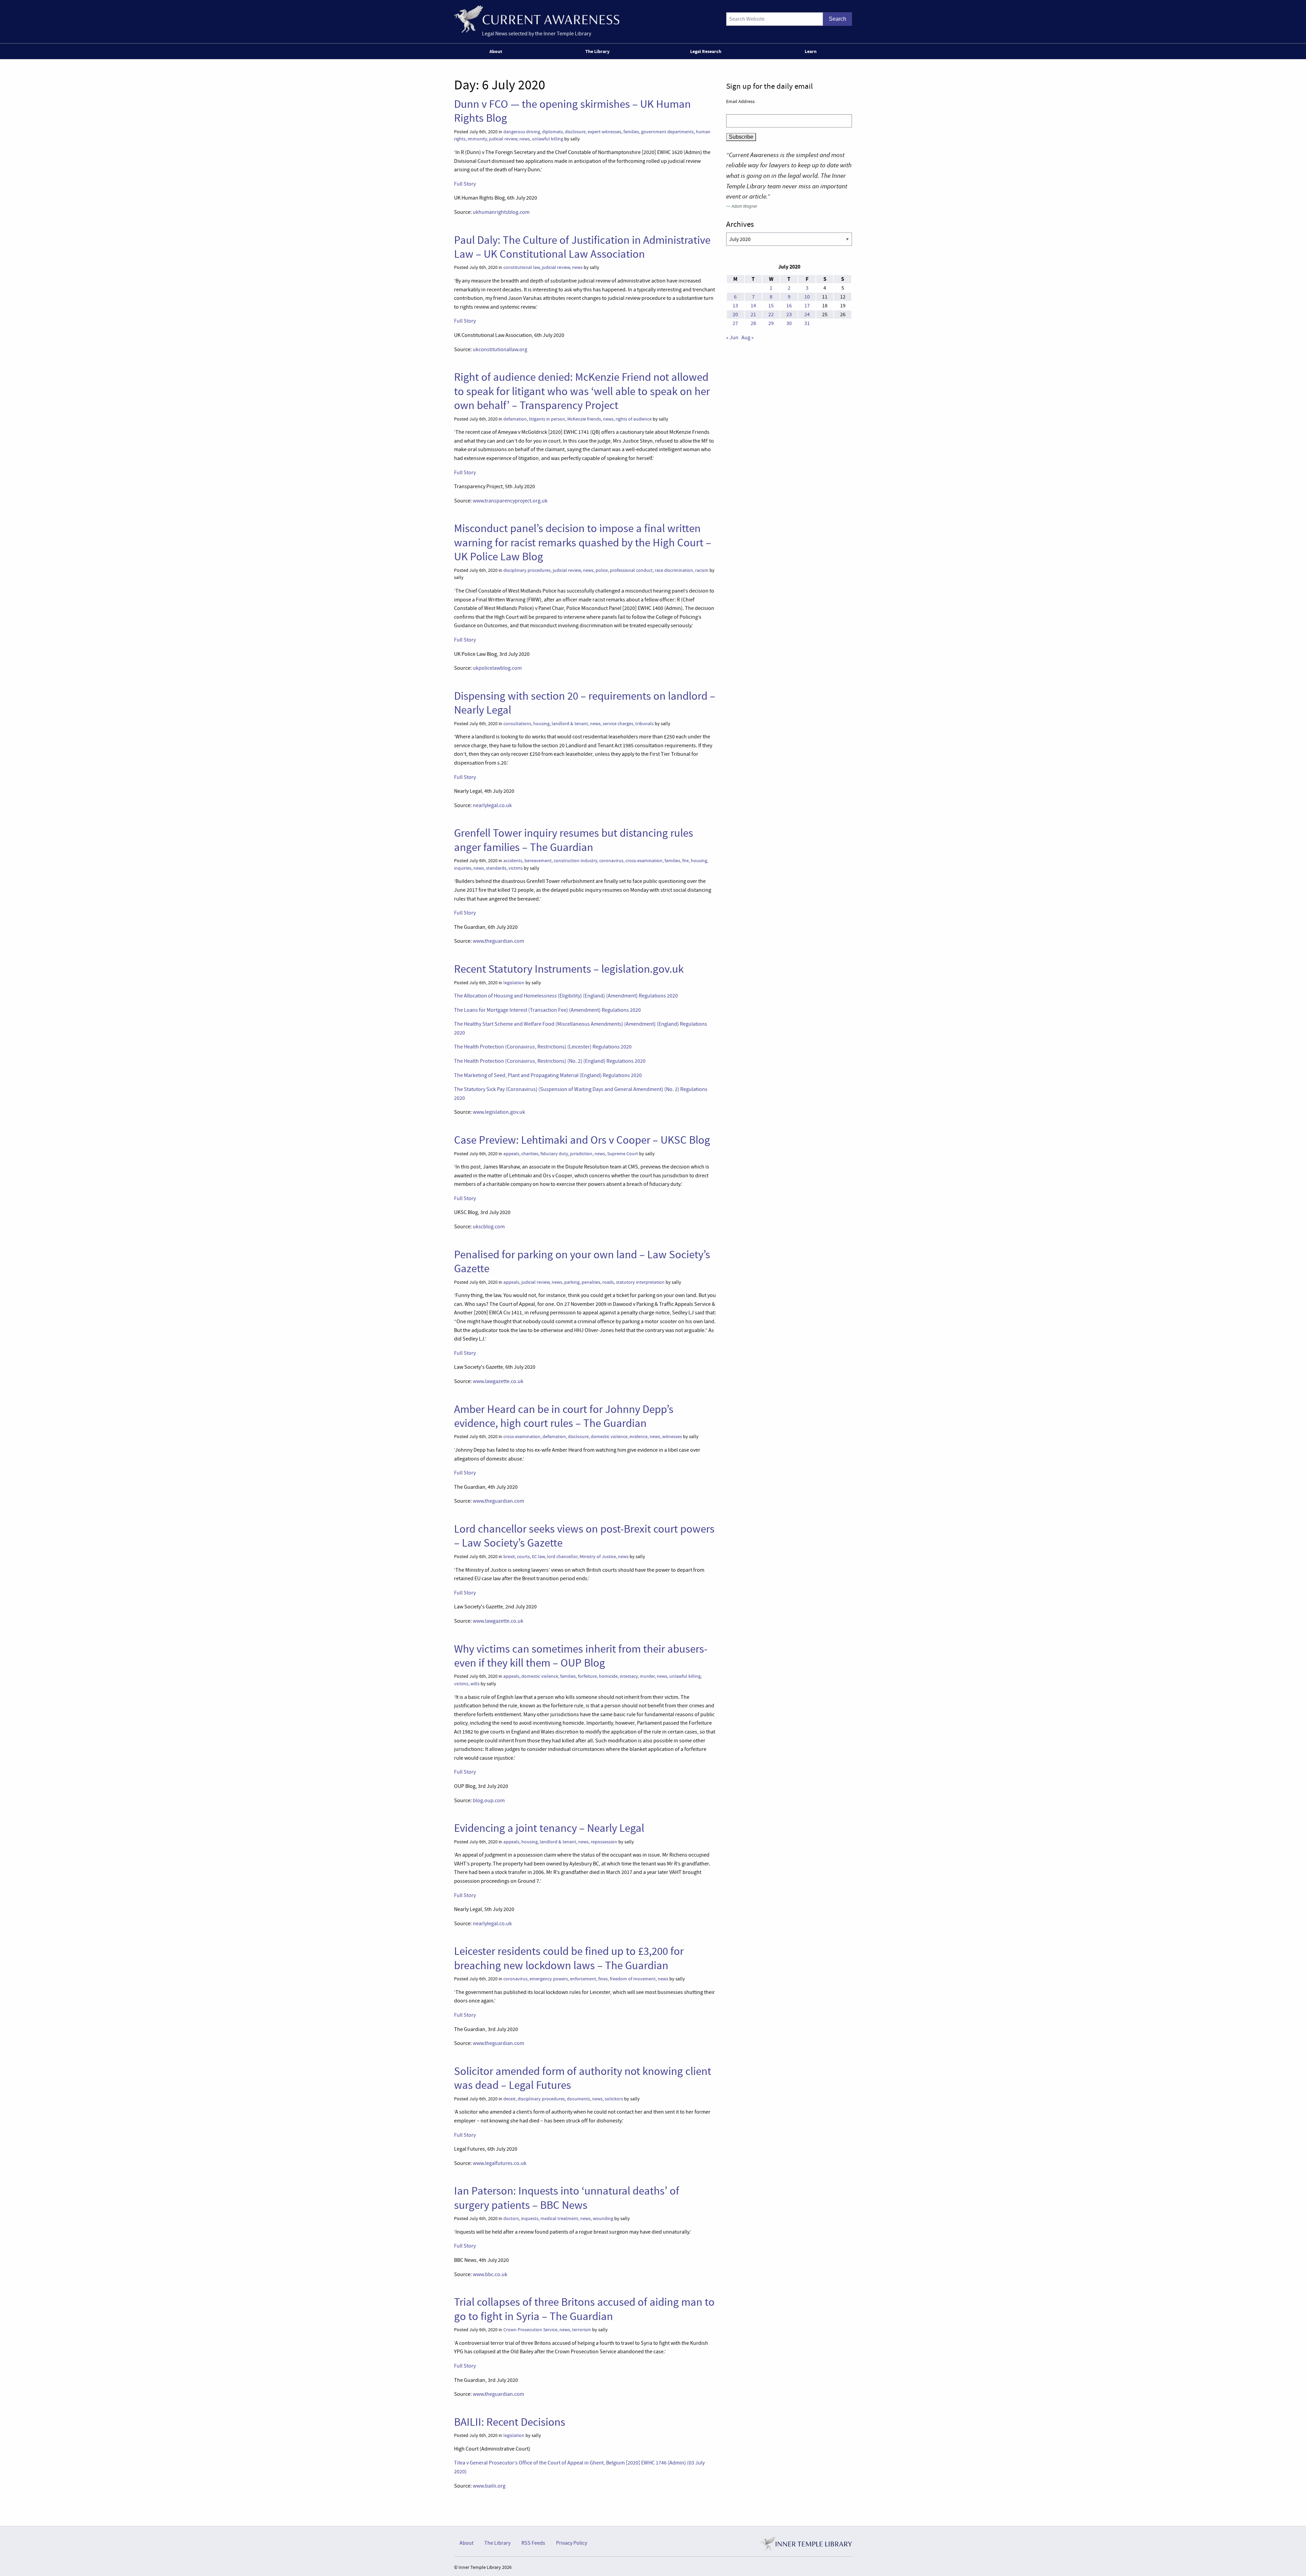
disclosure (575, 132)
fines (603, 1979)
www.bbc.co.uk (490, 2274)
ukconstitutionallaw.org (500, 349)
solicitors (614, 2099)
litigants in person (547, 419)
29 (771, 323)
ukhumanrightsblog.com (501, 212)
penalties (591, 1282)
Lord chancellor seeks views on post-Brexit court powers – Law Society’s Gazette (584, 1536)
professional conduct (631, 570)
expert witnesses (605, 132)
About (496, 51)
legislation (514, 983)
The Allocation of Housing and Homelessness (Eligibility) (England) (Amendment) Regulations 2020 (566, 996)
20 (735, 314)
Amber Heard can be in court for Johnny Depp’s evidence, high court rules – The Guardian (564, 1416)
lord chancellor (562, 1557)
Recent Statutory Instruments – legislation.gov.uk (569, 969)
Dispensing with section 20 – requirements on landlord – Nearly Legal (585, 703)
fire (685, 861)
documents (579, 2099)
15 (771, 306)
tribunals (644, 724)
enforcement (583, 1979)
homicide (608, 1676)
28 (753, 323)
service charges (618, 724)
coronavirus (611, 861)
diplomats (552, 132)
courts (523, 1557)
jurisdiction (581, 1154)
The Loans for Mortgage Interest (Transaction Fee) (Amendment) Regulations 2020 (547, 1010)
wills (475, 1684)
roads (608, 1282)
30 (789, 323)
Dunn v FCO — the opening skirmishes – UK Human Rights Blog (572, 111)
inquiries (463, 868)
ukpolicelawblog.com (497, 668)
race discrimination (674, 570)
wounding (603, 2219)
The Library (597, 51)
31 (807, 323)
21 (753, 314)
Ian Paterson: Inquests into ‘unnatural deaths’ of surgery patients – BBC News (567, 2198)
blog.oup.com (489, 1801)
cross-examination (644, 861)
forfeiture (587, 1676)
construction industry (575, 861)
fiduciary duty (554, 1154)
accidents (513, 861)
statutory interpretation (640, 1282)
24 (807, 314)
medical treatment (559, 2219)
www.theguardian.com (498, 941)
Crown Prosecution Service (530, 2330)
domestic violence (609, 1437)
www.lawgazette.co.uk (498, 1381)
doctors (511, 2219)
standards (496, 868)
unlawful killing (548, 139)
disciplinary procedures (527, 570)
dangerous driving (522, 132)
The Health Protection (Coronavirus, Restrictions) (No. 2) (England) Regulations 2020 (550, 1061)
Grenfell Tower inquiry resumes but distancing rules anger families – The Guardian (574, 840)
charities (530, 1154)
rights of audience (634, 419)
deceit (509, 2099)
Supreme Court (623, 1154)
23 (789, 314)
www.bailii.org (489, 2486)
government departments (667, 132)
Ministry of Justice (598, 1557)
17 (807, 306)
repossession (604, 1842)
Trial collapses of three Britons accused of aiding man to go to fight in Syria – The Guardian (584, 2309)
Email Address (740, 101)
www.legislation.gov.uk (499, 1112)
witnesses (672, 1437)
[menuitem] (497, 51)
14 (753, 306)
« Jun (732, 338)
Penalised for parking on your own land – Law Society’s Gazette (582, 1261)
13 (735, 306)
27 (735, 323)
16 (789, 306)
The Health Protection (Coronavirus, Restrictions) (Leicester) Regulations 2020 (543, 1047)
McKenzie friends (584, 419)
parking (572, 1282)
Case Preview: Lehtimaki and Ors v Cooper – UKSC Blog (582, 1140)
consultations (517, 724)
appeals (511, 1154)
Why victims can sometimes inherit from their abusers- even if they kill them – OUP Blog (581, 1656)
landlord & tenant (570, 724)
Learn (811, 51)
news (525, 139)
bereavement (538, 861)
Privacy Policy (572, 2543)
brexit (509, 1557)
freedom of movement (633, 1979)
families (631, 132)
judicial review (503, 139)
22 (771, 314)
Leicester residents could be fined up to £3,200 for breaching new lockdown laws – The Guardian (569, 1958)
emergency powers (549, 1979)
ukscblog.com (489, 1227)
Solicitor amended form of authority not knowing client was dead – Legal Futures (583, 2078)
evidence (639, 1437)
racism (702, 570)
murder (647, 1676)
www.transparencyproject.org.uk (510, 501)
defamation (515, 419)
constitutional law (522, 267)
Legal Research (706, 51)
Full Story (465, 184)
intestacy (629, 1676)
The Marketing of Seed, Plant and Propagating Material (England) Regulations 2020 (548, 1075)
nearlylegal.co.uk (492, 805)
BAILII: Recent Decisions (510, 2422)
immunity (477, 139)
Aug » (748, 338)
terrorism (582, 2330)
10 (807, 297)
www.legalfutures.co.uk (500, 2163)
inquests (530, 2219)
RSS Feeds (533, 2543)
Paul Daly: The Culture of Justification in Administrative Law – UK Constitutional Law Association (582, 247)
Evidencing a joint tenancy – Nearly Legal (549, 1828)
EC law (538, 1557)
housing (541, 724)
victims (516, 868)
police (602, 570)
